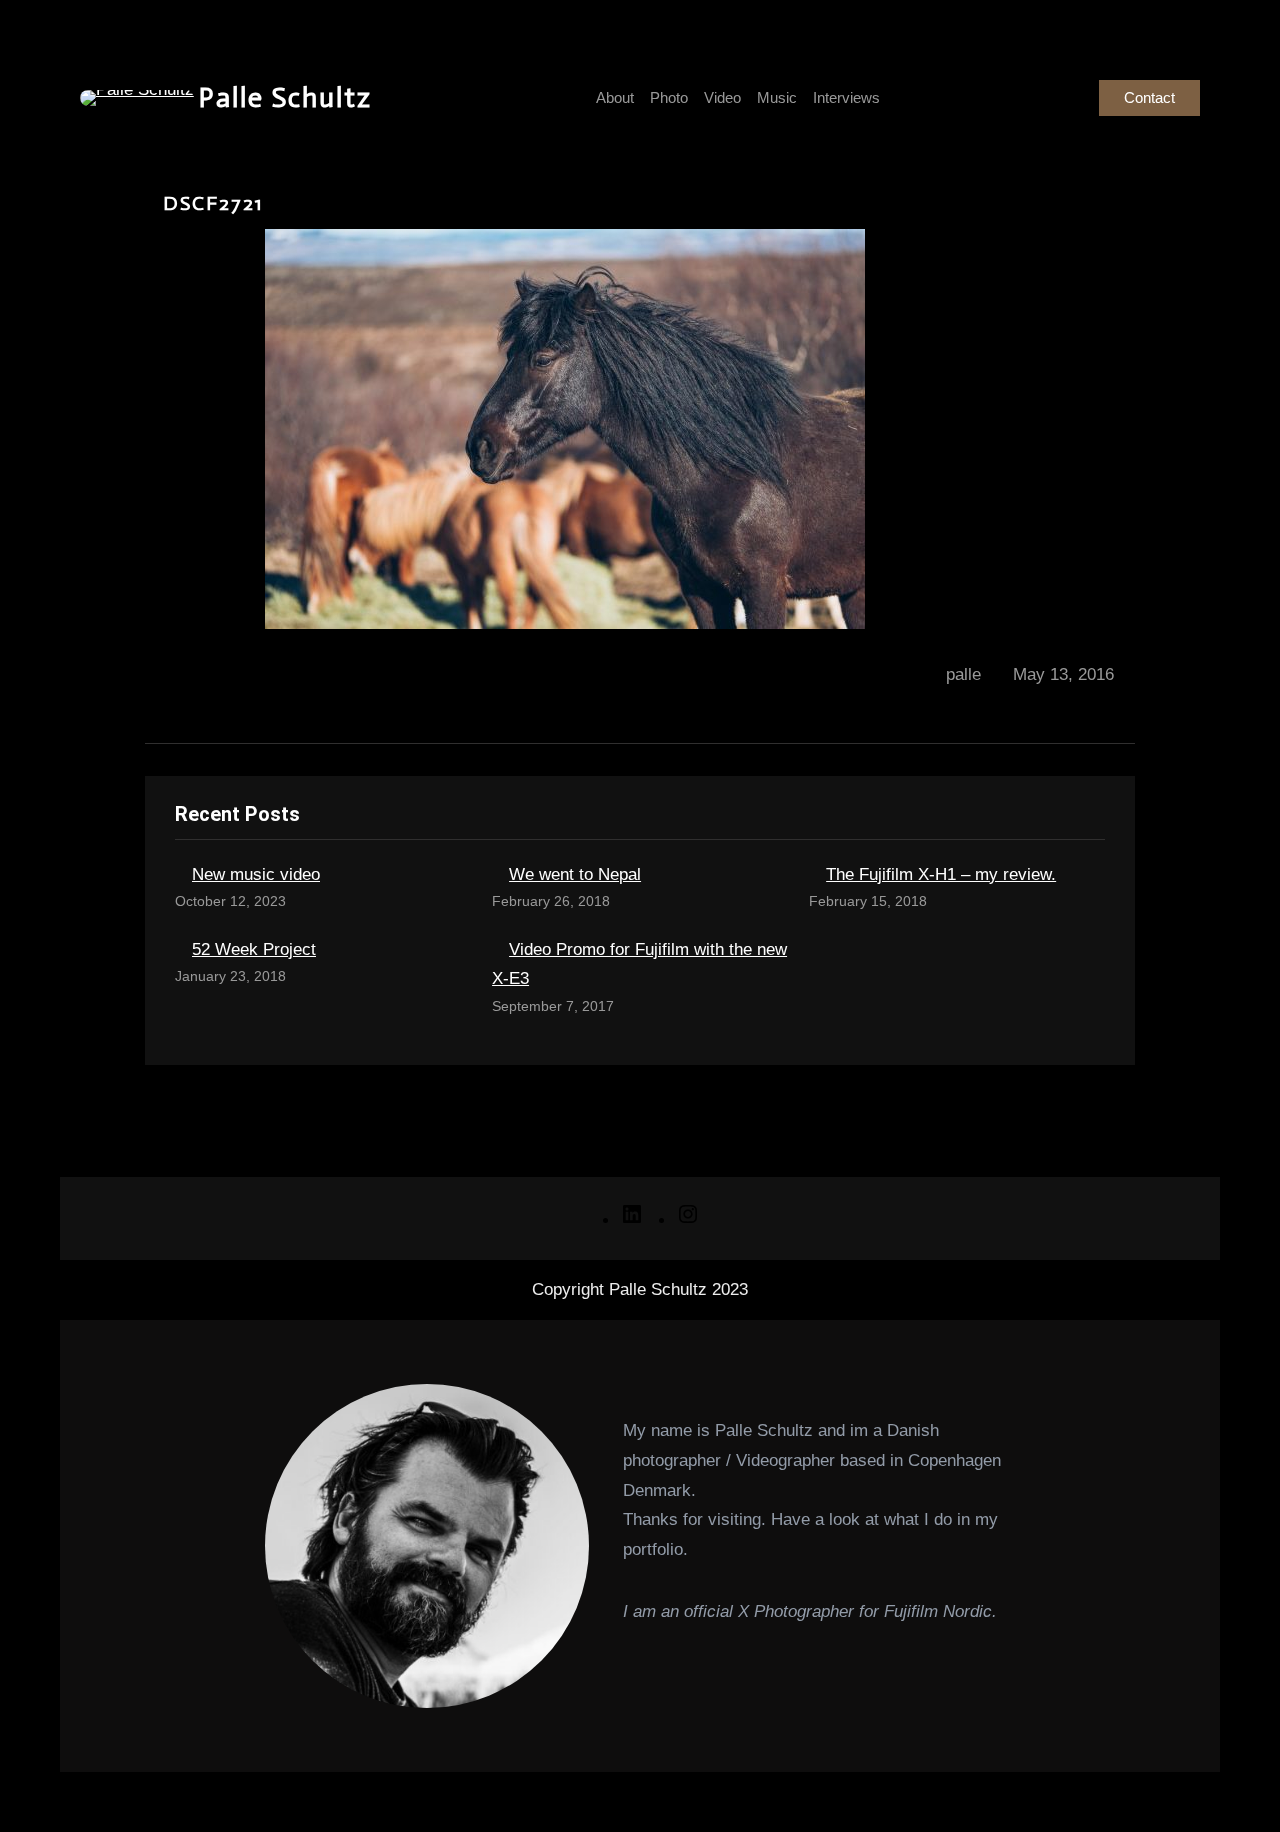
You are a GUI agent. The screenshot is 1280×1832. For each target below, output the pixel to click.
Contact (1149, 97)
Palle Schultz (285, 97)
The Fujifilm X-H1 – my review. (941, 874)
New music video (256, 874)
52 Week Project (254, 949)
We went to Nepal (575, 874)
